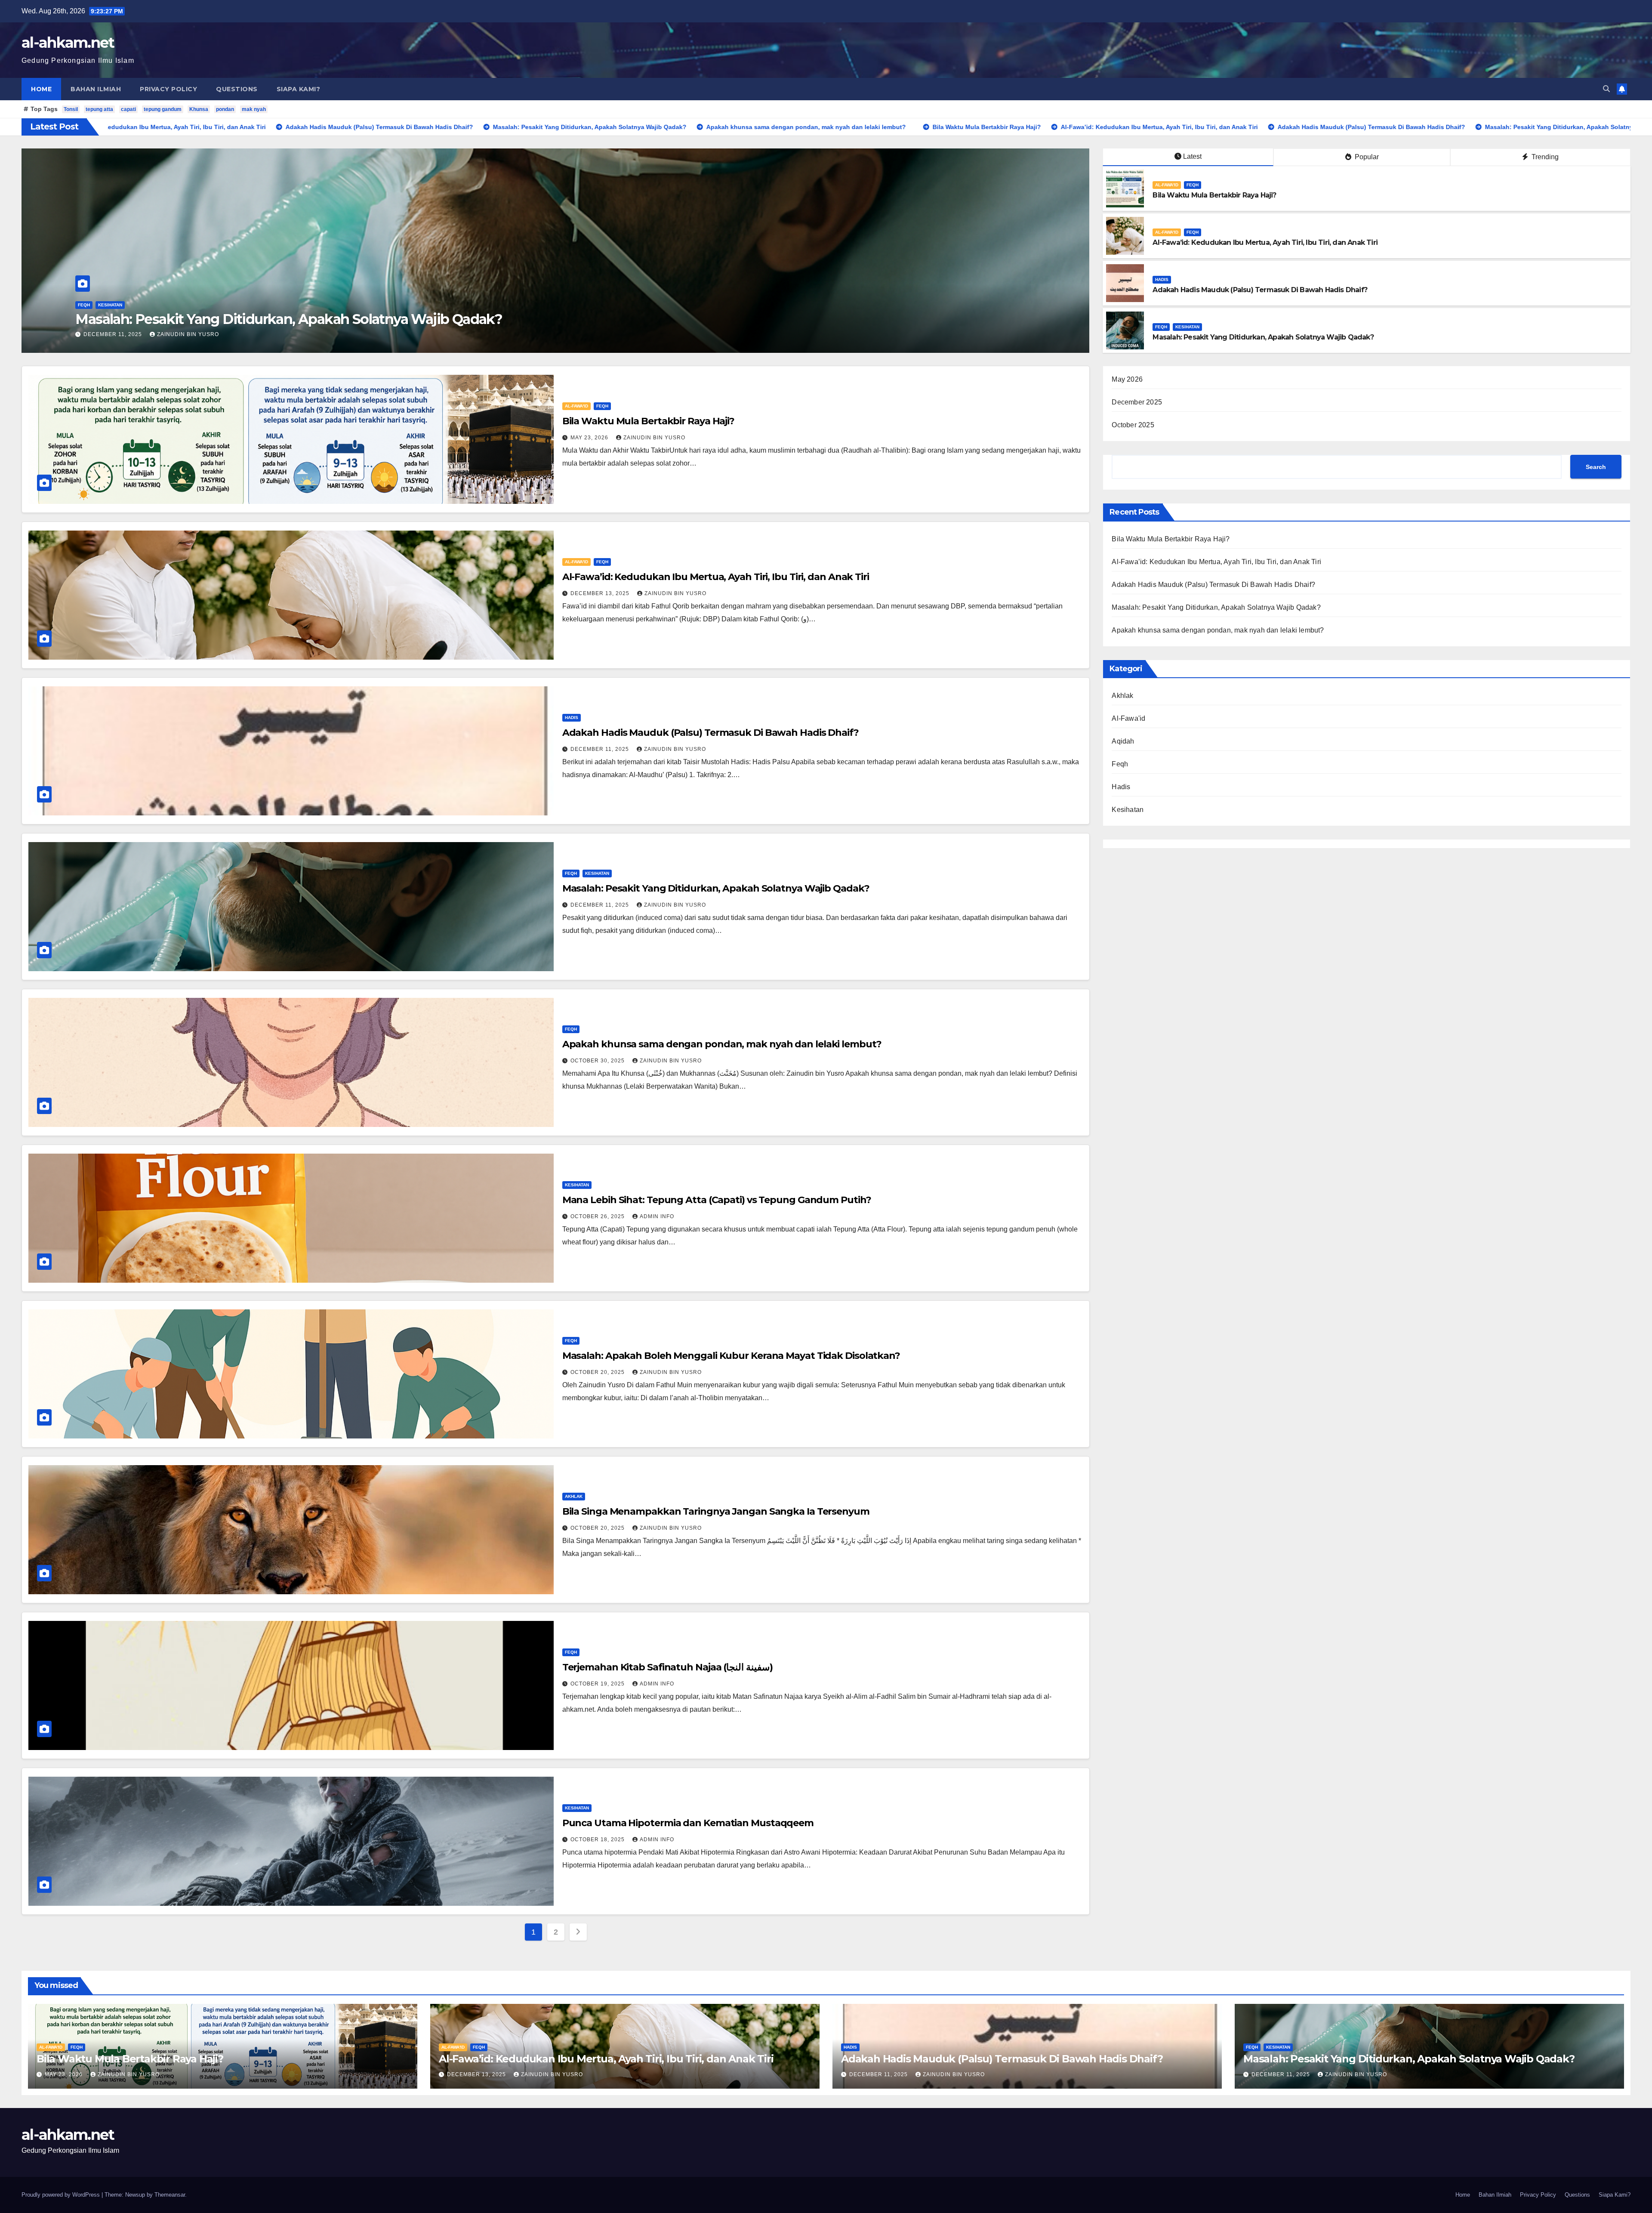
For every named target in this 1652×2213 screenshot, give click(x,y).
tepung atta (99, 109)
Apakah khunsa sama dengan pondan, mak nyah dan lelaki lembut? (722, 1044)
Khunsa (199, 109)
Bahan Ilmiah (96, 89)
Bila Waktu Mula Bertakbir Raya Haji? (1214, 195)
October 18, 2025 (598, 1840)
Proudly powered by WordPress (62, 2195)
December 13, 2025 (601, 593)
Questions (237, 89)
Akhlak (574, 1496)
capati (128, 109)
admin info (657, 1216)
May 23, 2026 (590, 438)
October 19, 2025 (598, 1684)
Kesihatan (1187, 327)
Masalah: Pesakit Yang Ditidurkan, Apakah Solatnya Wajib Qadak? (1263, 337)
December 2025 (1137, 402)
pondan (225, 109)
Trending (1544, 157)
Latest (1192, 156)
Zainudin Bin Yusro (188, 334)
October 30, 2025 (598, 1061)
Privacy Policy (168, 89)
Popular (1366, 157)
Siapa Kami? (299, 89)
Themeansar (170, 2195)
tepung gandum (163, 109)
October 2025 (1133, 425)
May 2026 (1127, 379)
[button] (1606, 89)
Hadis (85, 305)
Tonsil (71, 109)
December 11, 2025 (114, 334)
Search (1596, 467)
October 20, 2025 (598, 1372)
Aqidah (1123, 741)
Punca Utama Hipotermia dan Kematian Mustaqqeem (688, 1823)
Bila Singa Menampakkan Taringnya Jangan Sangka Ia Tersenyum (716, 1511)
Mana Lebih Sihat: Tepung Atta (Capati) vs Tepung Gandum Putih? (717, 1200)
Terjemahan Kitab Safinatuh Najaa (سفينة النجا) (667, 1667)
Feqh (1193, 185)
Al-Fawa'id (1167, 185)
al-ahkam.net (68, 43)
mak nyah (254, 109)
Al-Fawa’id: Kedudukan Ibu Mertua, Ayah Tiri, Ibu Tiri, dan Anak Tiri (1265, 242)
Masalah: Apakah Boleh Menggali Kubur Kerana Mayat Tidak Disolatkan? (731, 1356)
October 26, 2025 (598, 1216)
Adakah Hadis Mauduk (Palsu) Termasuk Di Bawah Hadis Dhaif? (283, 319)
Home (41, 89)
